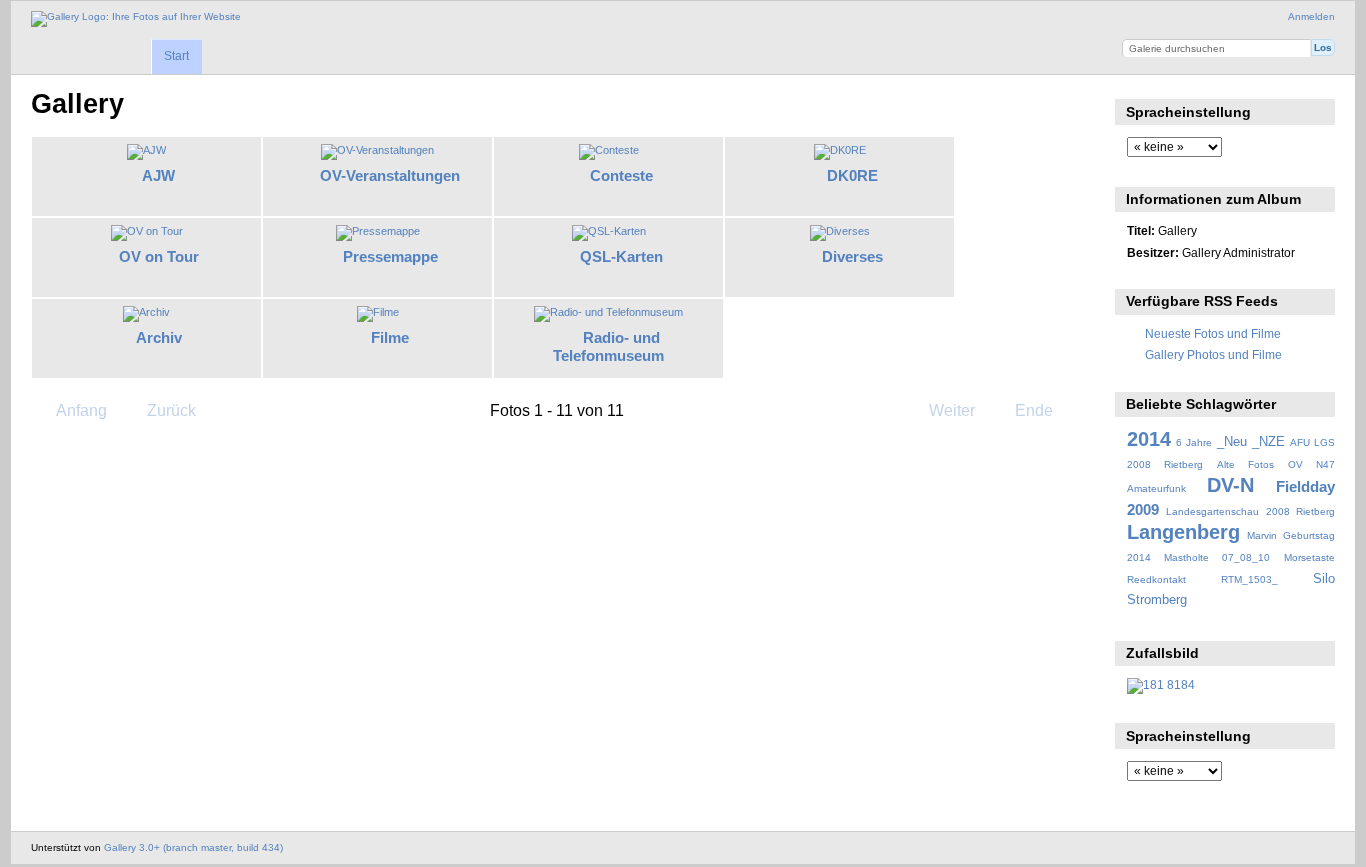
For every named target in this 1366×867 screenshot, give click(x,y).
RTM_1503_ (1249, 579)
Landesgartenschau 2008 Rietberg (1250, 511)
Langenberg (1183, 532)
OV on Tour (159, 256)
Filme (390, 337)
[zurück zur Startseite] (136, 19)
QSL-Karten (621, 256)
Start (176, 56)
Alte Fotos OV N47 (1276, 464)
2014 (1149, 439)
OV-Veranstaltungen (390, 175)
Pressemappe (390, 256)
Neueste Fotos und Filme (1213, 333)
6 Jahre (1194, 442)
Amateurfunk (1156, 488)
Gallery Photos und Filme (1213, 354)
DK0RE (852, 175)
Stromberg (1157, 600)
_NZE (1268, 442)
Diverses (852, 256)
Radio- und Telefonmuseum (608, 347)
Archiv (159, 337)
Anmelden (1311, 16)
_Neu (1232, 442)
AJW (158, 175)
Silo (1324, 579)
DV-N (1230, 485)
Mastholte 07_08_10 (1217, 557)
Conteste (621, 175)
